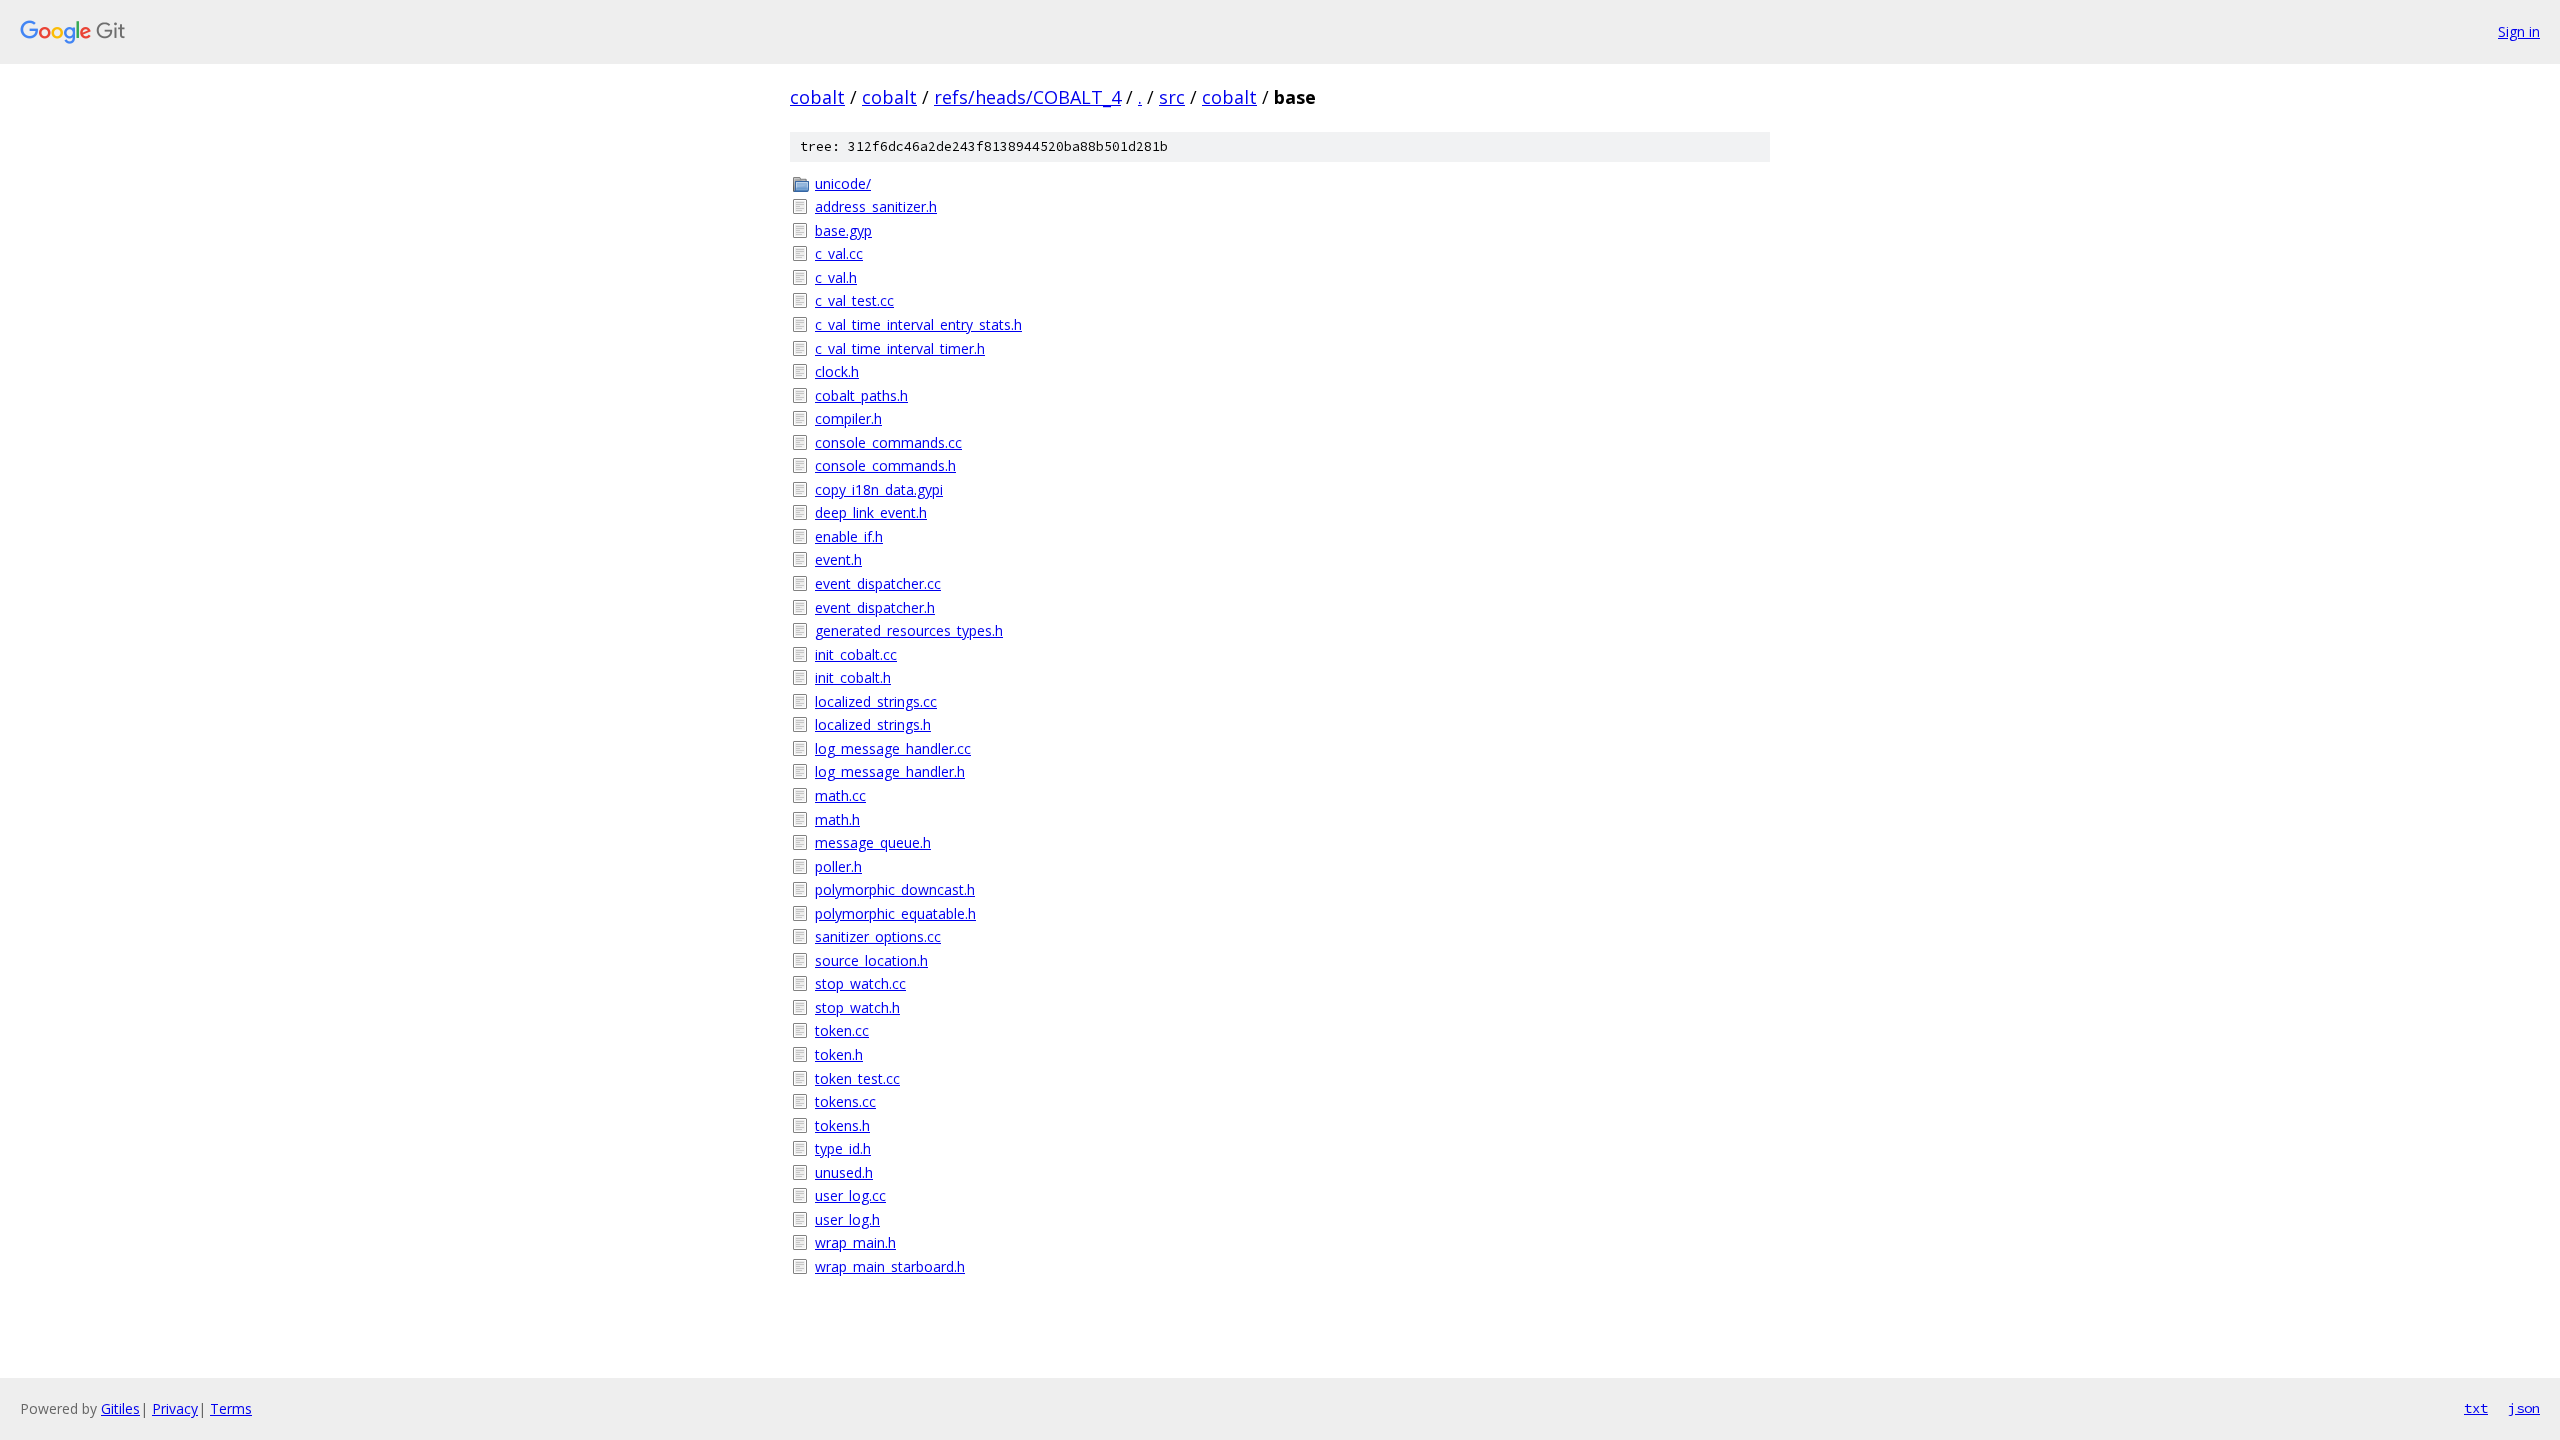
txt (2476, 1408)
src (1172, 97)
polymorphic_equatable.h (895, 913)
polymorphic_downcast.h (895, 889)
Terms (231, 1408)
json (2524, 1408)
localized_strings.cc (876, 701)
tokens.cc (845, 1101)
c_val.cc (839, 253)
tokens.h (842, 1125)
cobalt (817, 97)
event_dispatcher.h (875, 607)
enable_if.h (849, 536)
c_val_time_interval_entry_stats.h (918, 324)
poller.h (838, 866)
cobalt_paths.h (861, 395)
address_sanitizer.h (876, 206)
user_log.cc (850, 1195)
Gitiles (120, 1408)
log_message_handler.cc (893, 748)
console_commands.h (885, 465)
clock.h (837, 371)
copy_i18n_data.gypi (879, 489)
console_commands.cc (888, 442)
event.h (838, 559)
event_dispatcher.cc (878, 583)
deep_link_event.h (871, 512)
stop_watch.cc (860, 983)
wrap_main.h (855, 1242)
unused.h (844, 1172)
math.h (837, 819)
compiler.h (848, 418)
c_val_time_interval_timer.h (900, 348)
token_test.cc (857, 1078)
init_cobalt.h (853, 677)
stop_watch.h (857, 1007)
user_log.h (847, 1219)
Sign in (2519, 31)
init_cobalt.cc (856, 654)
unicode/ (843, 183)
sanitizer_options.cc (878, 936)
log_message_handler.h (890, 771)
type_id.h (843, 1148)
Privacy (175, 1408)
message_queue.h (873, 842)
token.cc (842, 1030)
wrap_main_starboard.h (890, 1266)
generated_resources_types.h (909, 630)
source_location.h (871, 960)
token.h (839, 1054)
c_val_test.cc (854, 300)
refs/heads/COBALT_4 (1027, 97)
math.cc (840, 795)
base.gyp (843, 230)
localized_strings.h (873, 724)
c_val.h (836, 277)
